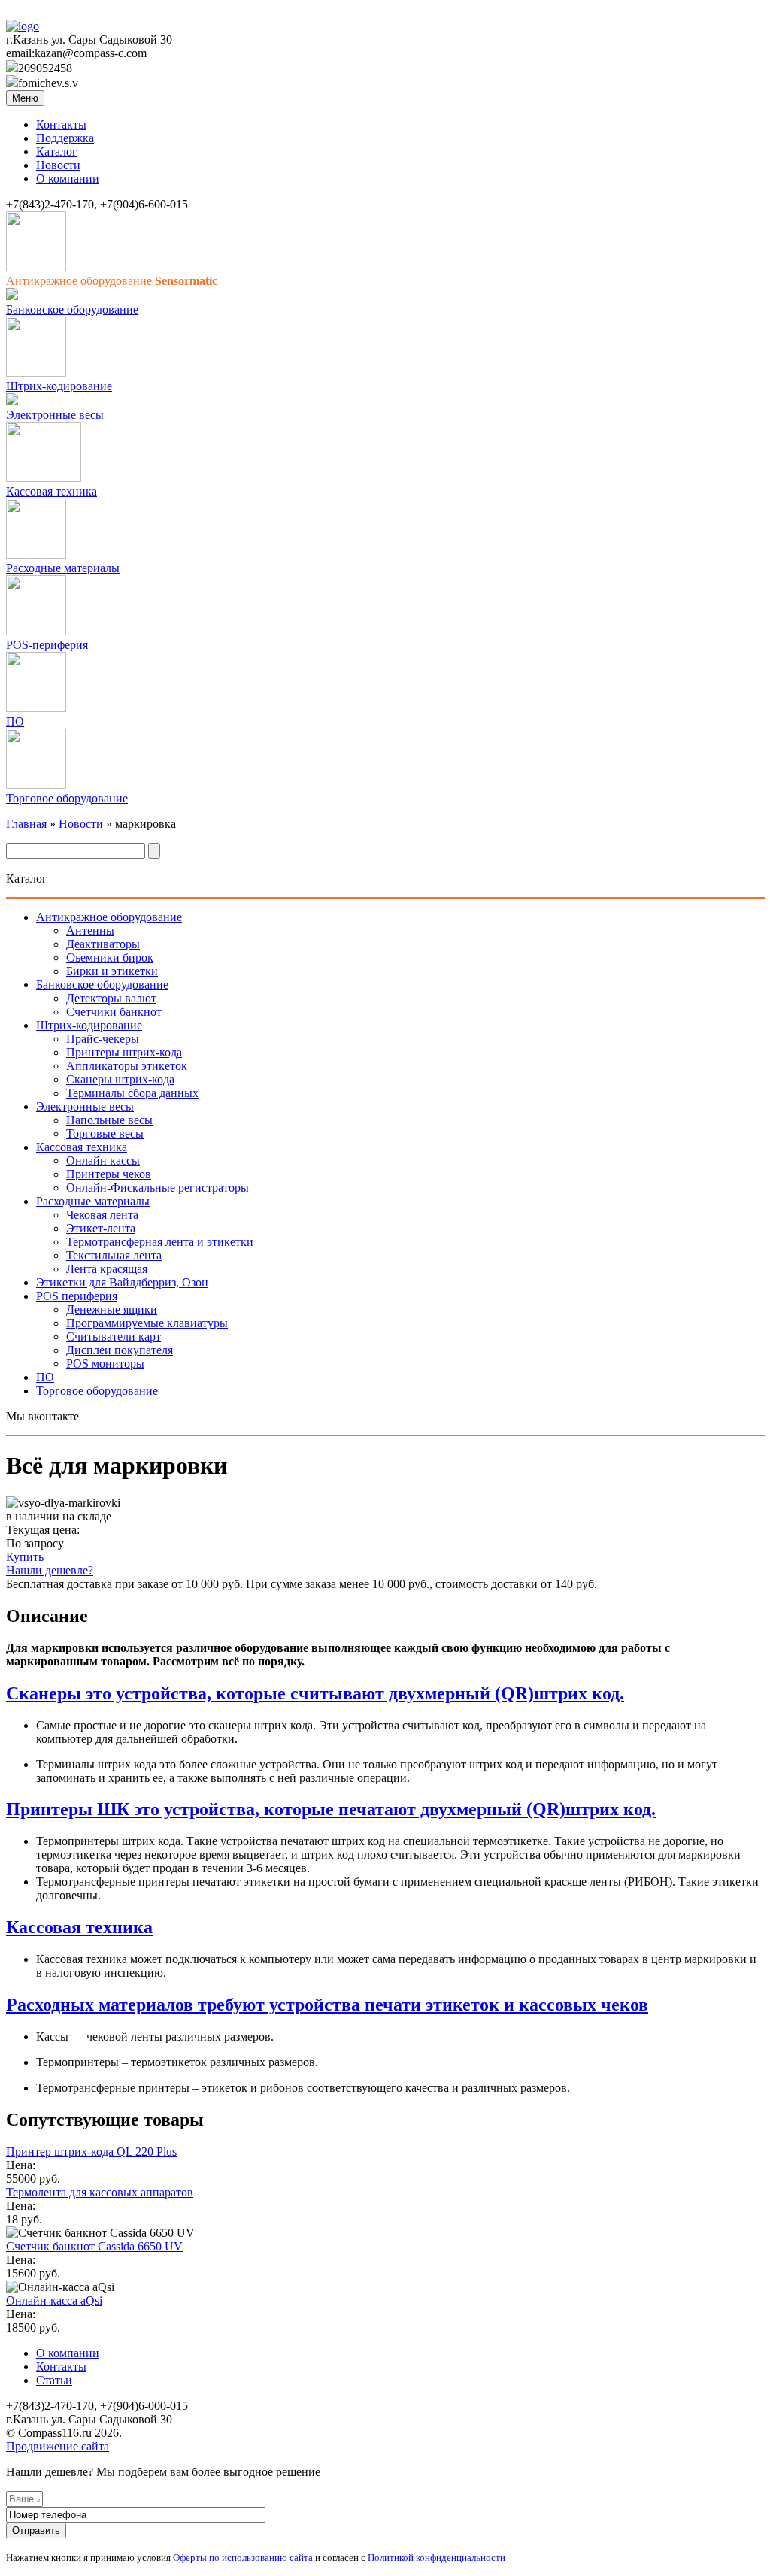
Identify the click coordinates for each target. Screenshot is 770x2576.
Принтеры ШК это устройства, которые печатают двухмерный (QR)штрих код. (331, 1809)
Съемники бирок (110, 958)
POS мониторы (105, 1364)
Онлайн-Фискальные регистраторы (158, 1188)
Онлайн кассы (103, 1161)
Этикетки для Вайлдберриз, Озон (122, 1282)
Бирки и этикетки (112, 971)
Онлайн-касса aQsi (54, 2300)
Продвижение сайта (58, 2446)
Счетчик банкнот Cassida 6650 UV (94, 2246)
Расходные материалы (63, 568)
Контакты (61, 124)
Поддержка (65, 138)
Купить (25, 1557)
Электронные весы (55, 415)
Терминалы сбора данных (132, 1093)
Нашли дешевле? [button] (50, 1570)
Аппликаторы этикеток (127, 1066)
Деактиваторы (103, 944)
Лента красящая (107, 1269)
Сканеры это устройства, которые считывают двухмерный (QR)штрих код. (315, 1693)
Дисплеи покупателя (120, 1350)
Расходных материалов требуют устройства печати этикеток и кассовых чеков (327, 2005)
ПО (15, 721)
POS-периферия (47, 645)
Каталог (57, 152)
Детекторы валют (111, 998)
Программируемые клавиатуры (147, 1323)
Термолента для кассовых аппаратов (100, 2192)
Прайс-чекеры (103, 1039)
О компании (68, 179)
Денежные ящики (112, 1309)
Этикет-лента (101, 1228)
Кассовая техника (52, 491)
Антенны (90, 930)
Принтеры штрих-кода (124, 1052)
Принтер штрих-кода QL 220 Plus (91, 2152)
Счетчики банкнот (114, 1012)
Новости (58, 165)
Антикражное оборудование (109, 917)
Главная (26, 824)
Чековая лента (102, 1215)
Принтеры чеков (109, 1174)
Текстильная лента (114, 1255)
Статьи (54, 2380)
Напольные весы (109, 1120)
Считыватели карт (114, 1336)
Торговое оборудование (67, 798)
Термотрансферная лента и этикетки (160, 1242)
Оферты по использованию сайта (243, 2558)
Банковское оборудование (72, 309)
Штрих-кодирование (59, 386)
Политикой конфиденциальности (437, 2558)
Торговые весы (105, 1133)
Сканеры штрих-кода (120, 1079)
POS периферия (77, 1296)
